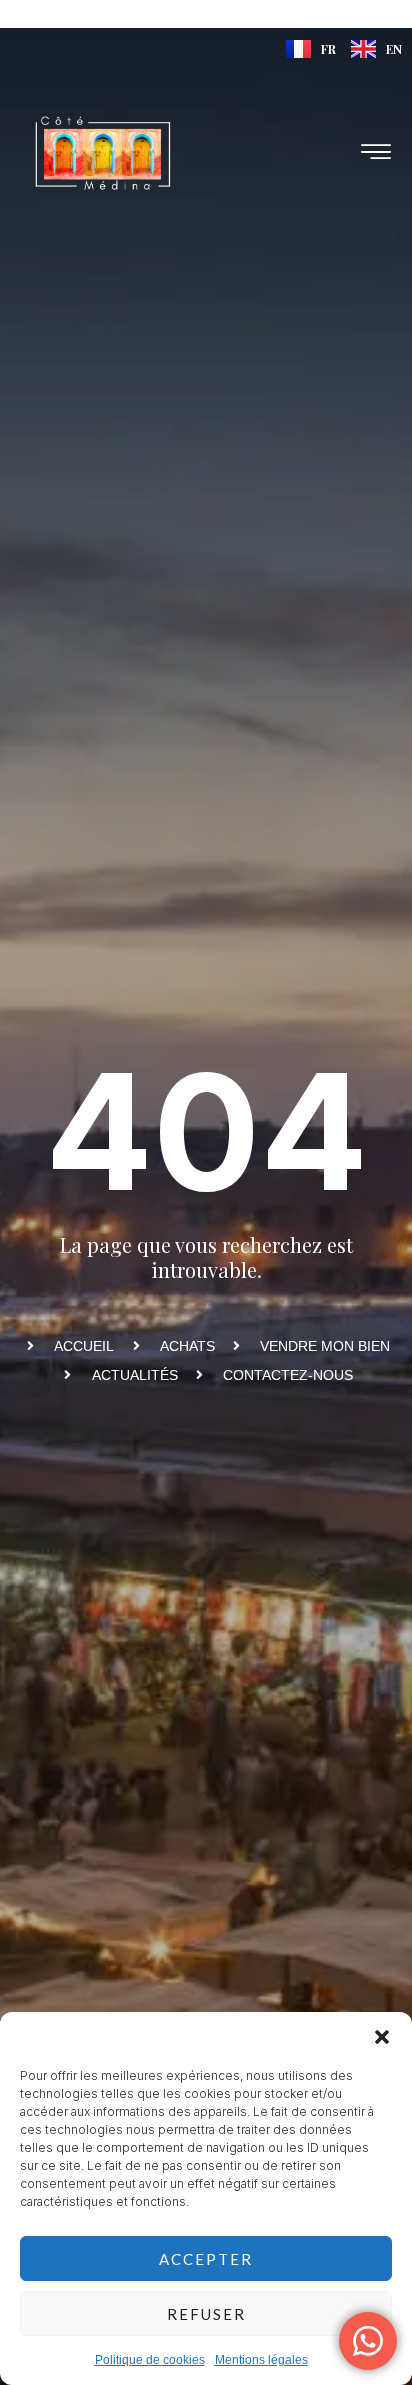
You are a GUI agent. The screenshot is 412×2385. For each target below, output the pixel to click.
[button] (382, 2037)
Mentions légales (261, 2360)
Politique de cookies (150, 2360)
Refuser (206, 2314)
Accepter (206, 2259)
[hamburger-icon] (377, 153)
